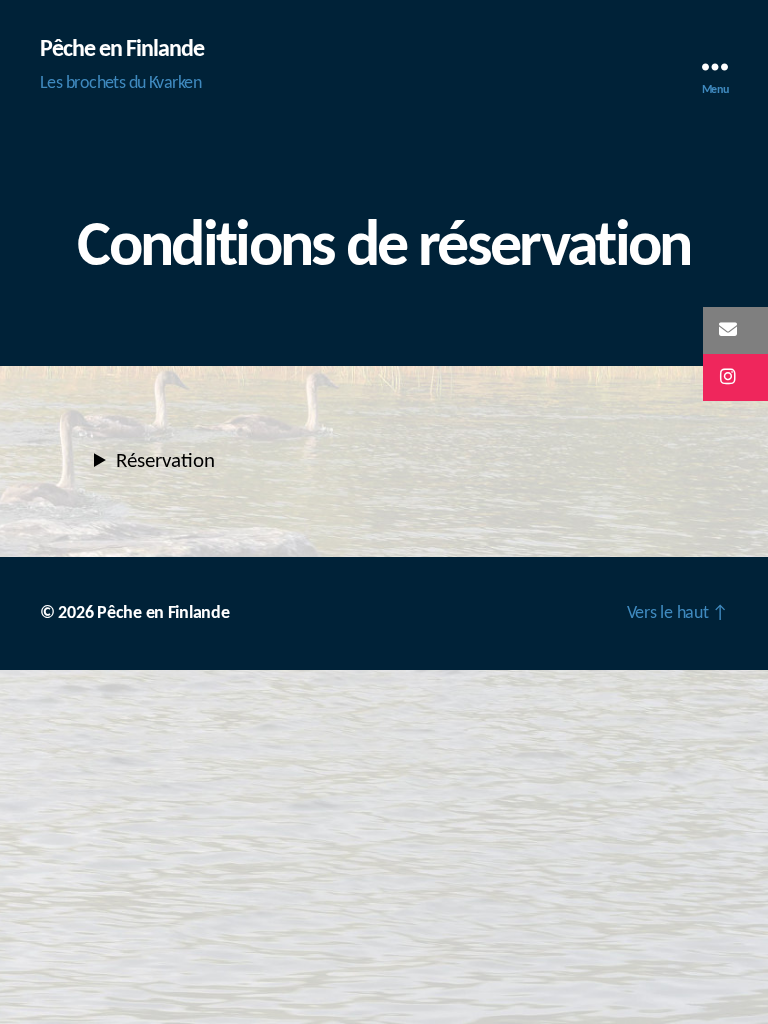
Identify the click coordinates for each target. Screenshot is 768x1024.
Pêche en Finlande (122, 50)
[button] (735, 330)
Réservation (165, 461)
